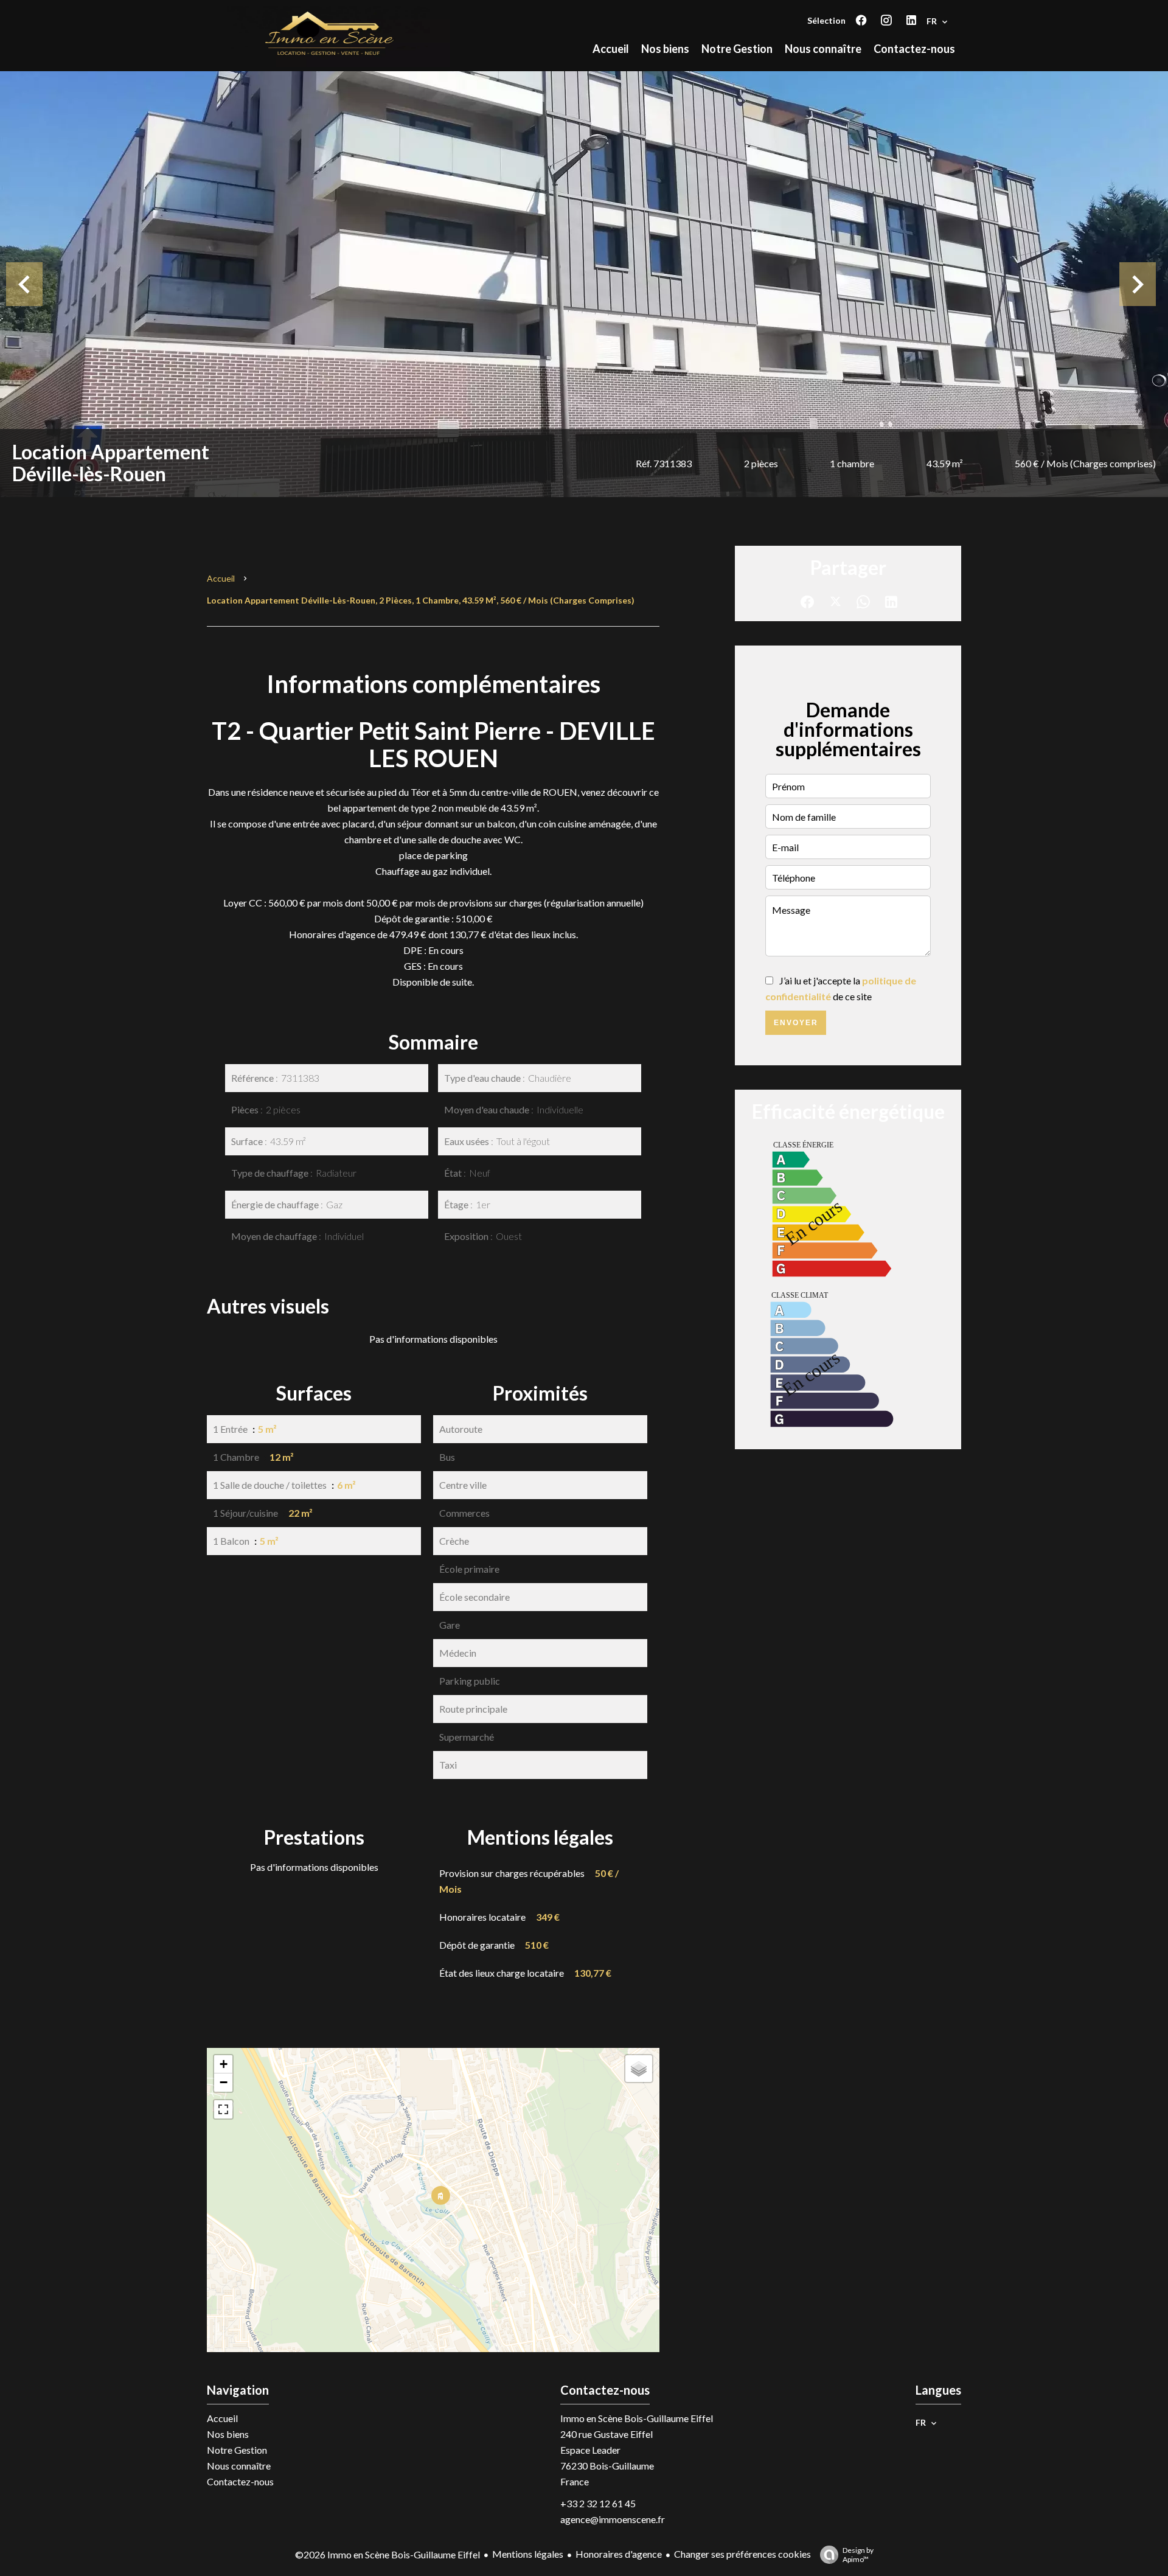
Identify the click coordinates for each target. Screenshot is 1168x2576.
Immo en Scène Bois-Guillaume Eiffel (637, 2418)
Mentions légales (528, 2554)
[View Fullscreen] (223, 2109)
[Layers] (639, 2069)
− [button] (224, 2082)
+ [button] (224, 2064)
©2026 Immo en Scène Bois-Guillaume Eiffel (388, 2554)
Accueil (221, 578)
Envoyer (796, 1023)
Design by (858, 2555)
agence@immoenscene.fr (613, 2519)
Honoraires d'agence (619, 2554)
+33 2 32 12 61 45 (598, 2503)
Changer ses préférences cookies (742, 2554)
